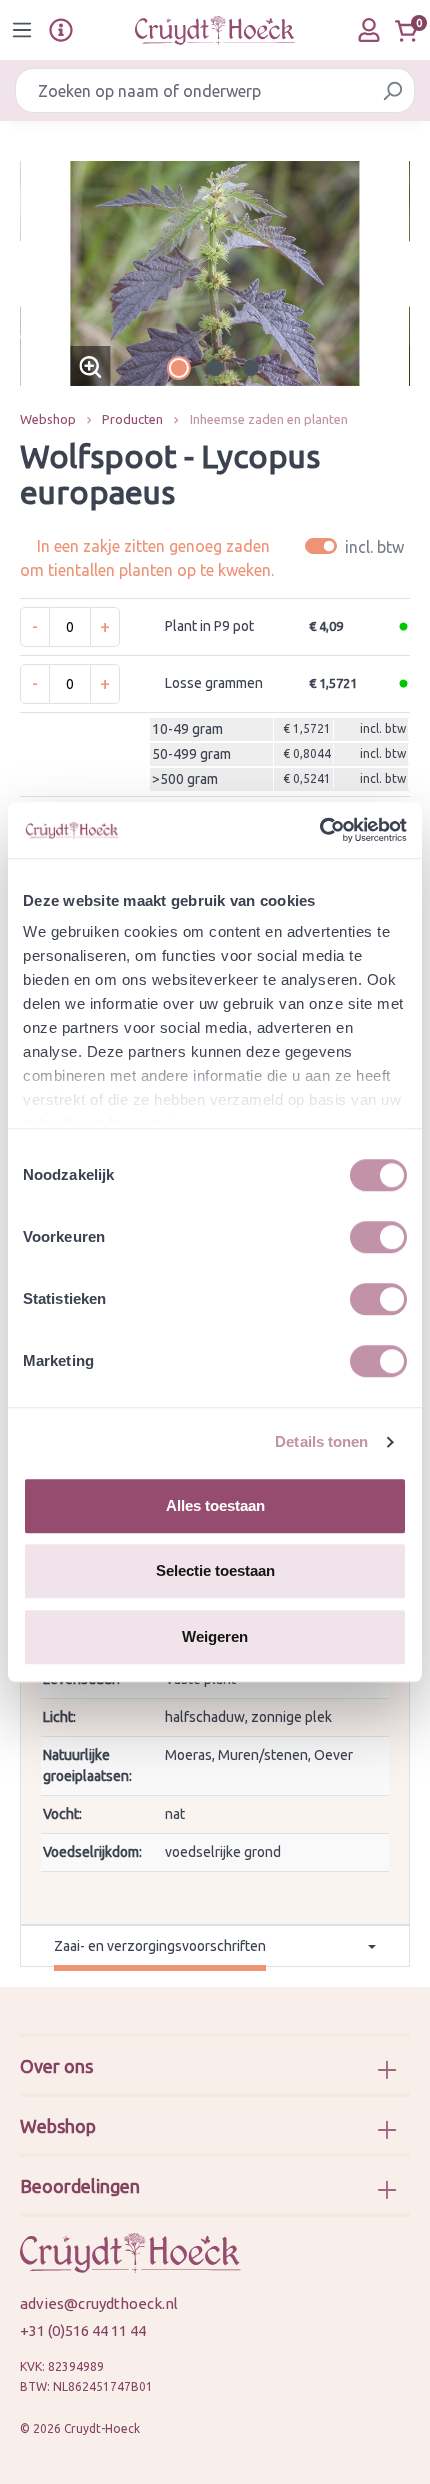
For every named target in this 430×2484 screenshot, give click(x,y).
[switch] (378, 1237)
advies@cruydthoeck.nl (99, 2303)
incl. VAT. (357, 546)
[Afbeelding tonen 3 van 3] (251, 368)
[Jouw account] (369, 30)
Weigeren (215, 1636)
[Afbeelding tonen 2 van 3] (215, 368)
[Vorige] (35, 273)
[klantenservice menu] (61, 30)
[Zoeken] (392, 90)
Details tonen (321, 1441)
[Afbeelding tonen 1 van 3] (179, 368)
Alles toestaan (215, 1505)
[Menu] (22, 30)
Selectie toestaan (215, 1570)
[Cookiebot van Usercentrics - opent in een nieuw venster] (319, 830)
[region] (215, 273)
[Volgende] (395, 273)
